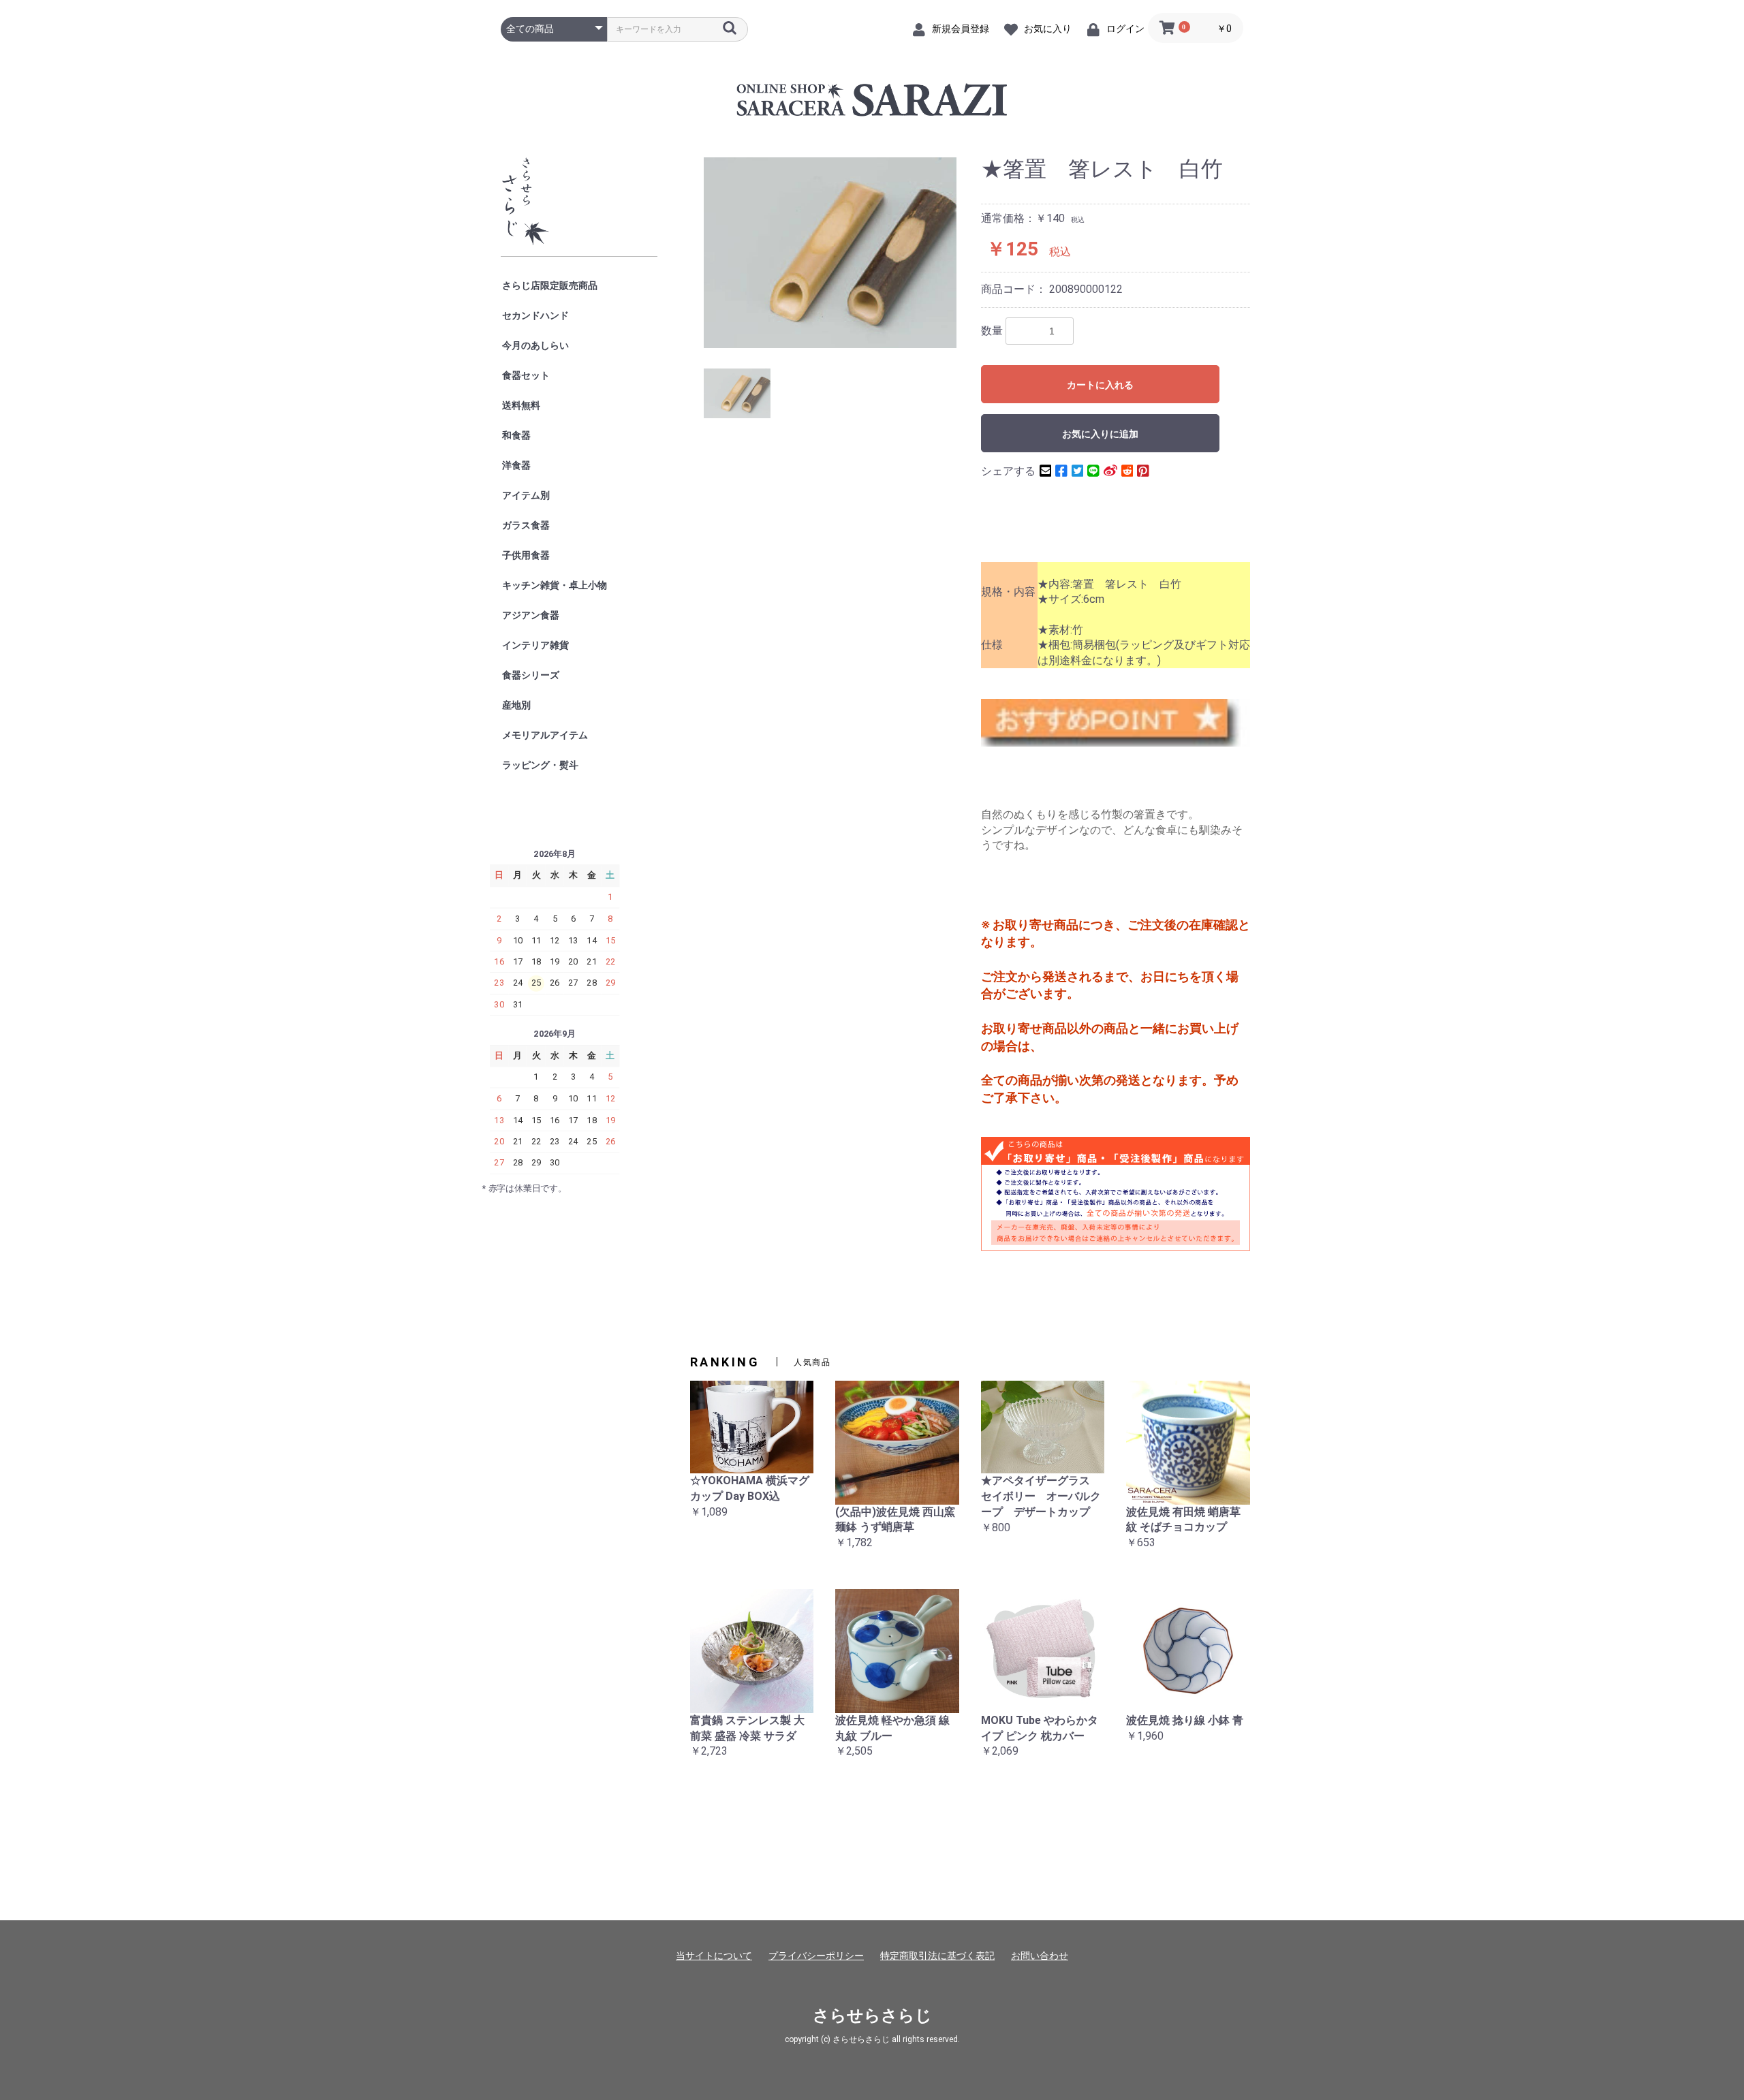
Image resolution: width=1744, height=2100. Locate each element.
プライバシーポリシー (816, 1956)
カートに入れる (1100, 385)
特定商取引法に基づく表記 (937, 1956)
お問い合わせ (1040, 1956)
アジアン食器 (531, 615)
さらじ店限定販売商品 (550, 285)
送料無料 (521, 405)
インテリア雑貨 (535, 645)
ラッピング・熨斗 (540, 765)
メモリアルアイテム (545, 735)
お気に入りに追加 (1100, 434)
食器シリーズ (531, 675)
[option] (830, 252)
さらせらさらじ (872, 2016)
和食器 (516, 435)
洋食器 (516, 465)
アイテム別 (526, 495)
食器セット (526, 375)
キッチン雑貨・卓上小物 (555, 585)
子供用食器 (526, 555)
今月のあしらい (535, 345)
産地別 (516, 705)
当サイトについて (714, 1956)
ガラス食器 (526, 525)
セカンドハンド (535, 315)
